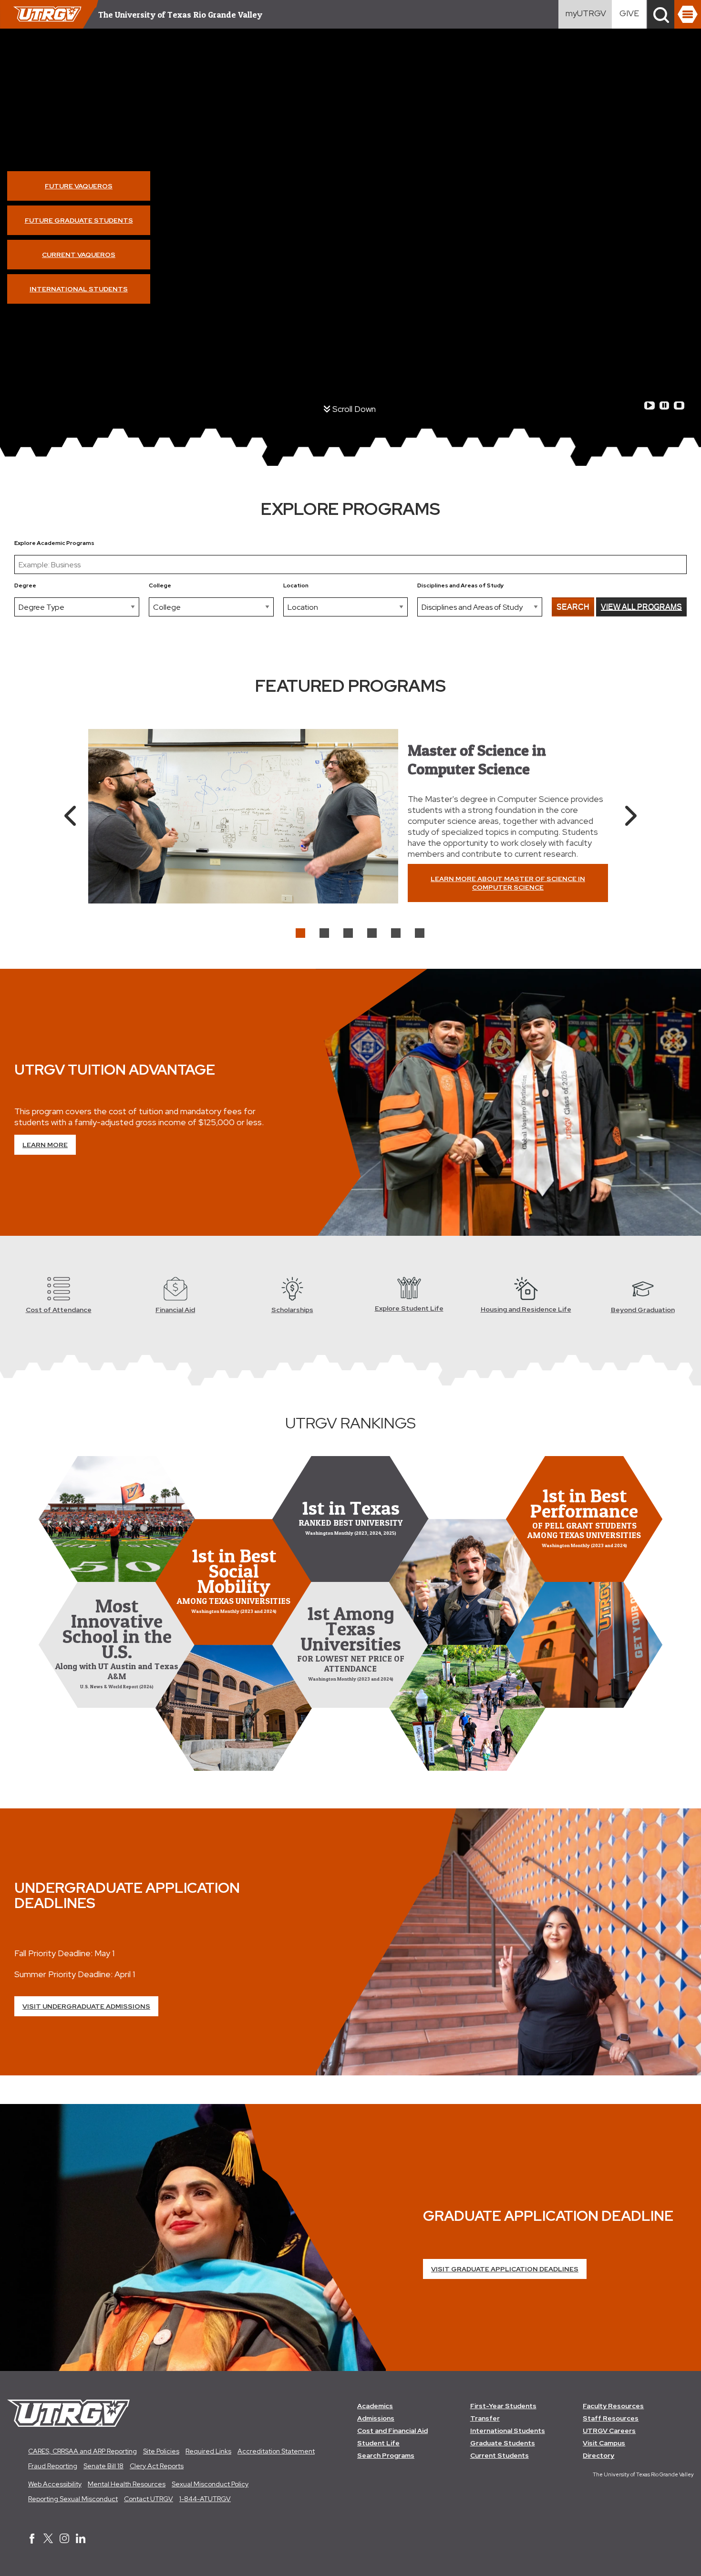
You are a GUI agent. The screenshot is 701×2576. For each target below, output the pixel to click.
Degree (25, 585)
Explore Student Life (409, 1308)
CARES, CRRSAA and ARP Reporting (82, 2451)
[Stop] (679, 405)
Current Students (500, 2455)
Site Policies (161, 2451)
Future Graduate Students (79, 220)
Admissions (376, 2418)
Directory (598, 2455)
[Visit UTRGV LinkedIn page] (81, 2539)
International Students (79, 289)
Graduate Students (503, 2443)
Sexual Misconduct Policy (210, 2484)
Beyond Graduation (643, 1310)
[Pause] (664, 405)
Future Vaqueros (79, 186)
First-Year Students (503, 2406)
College (160, 585)
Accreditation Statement (276, 2451)
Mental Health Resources (127, 2484)
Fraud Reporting (53, 2466)
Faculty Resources (613, 2406)
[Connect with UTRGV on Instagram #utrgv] (64, 2539)
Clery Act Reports (157, 2466)
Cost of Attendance (59, 1310)
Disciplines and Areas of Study (461, 585)
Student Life (378, 2443)
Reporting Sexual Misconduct (73, 2499)
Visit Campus (604, 2443)
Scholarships (292, 1310)
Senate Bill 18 (103, 2466)
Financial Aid (175, 1310)
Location (296, 585)
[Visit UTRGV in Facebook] (32, 2539)
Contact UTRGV (149, 2499)
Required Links (208, 2451)
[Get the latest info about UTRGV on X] (48, 2539)
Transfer (485, 2418)
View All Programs (641, 607)
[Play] (649, 405)
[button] (661, 14)
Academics (375, 2406)
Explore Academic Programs (54, 543)
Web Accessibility (55, 2484)
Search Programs (386, 2455)
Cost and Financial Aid (392, 2431)
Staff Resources (611, 2418)
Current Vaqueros (79, 255)
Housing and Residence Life (526, 1309)
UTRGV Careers (609, 2431)
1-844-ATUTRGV (205, 2499)
